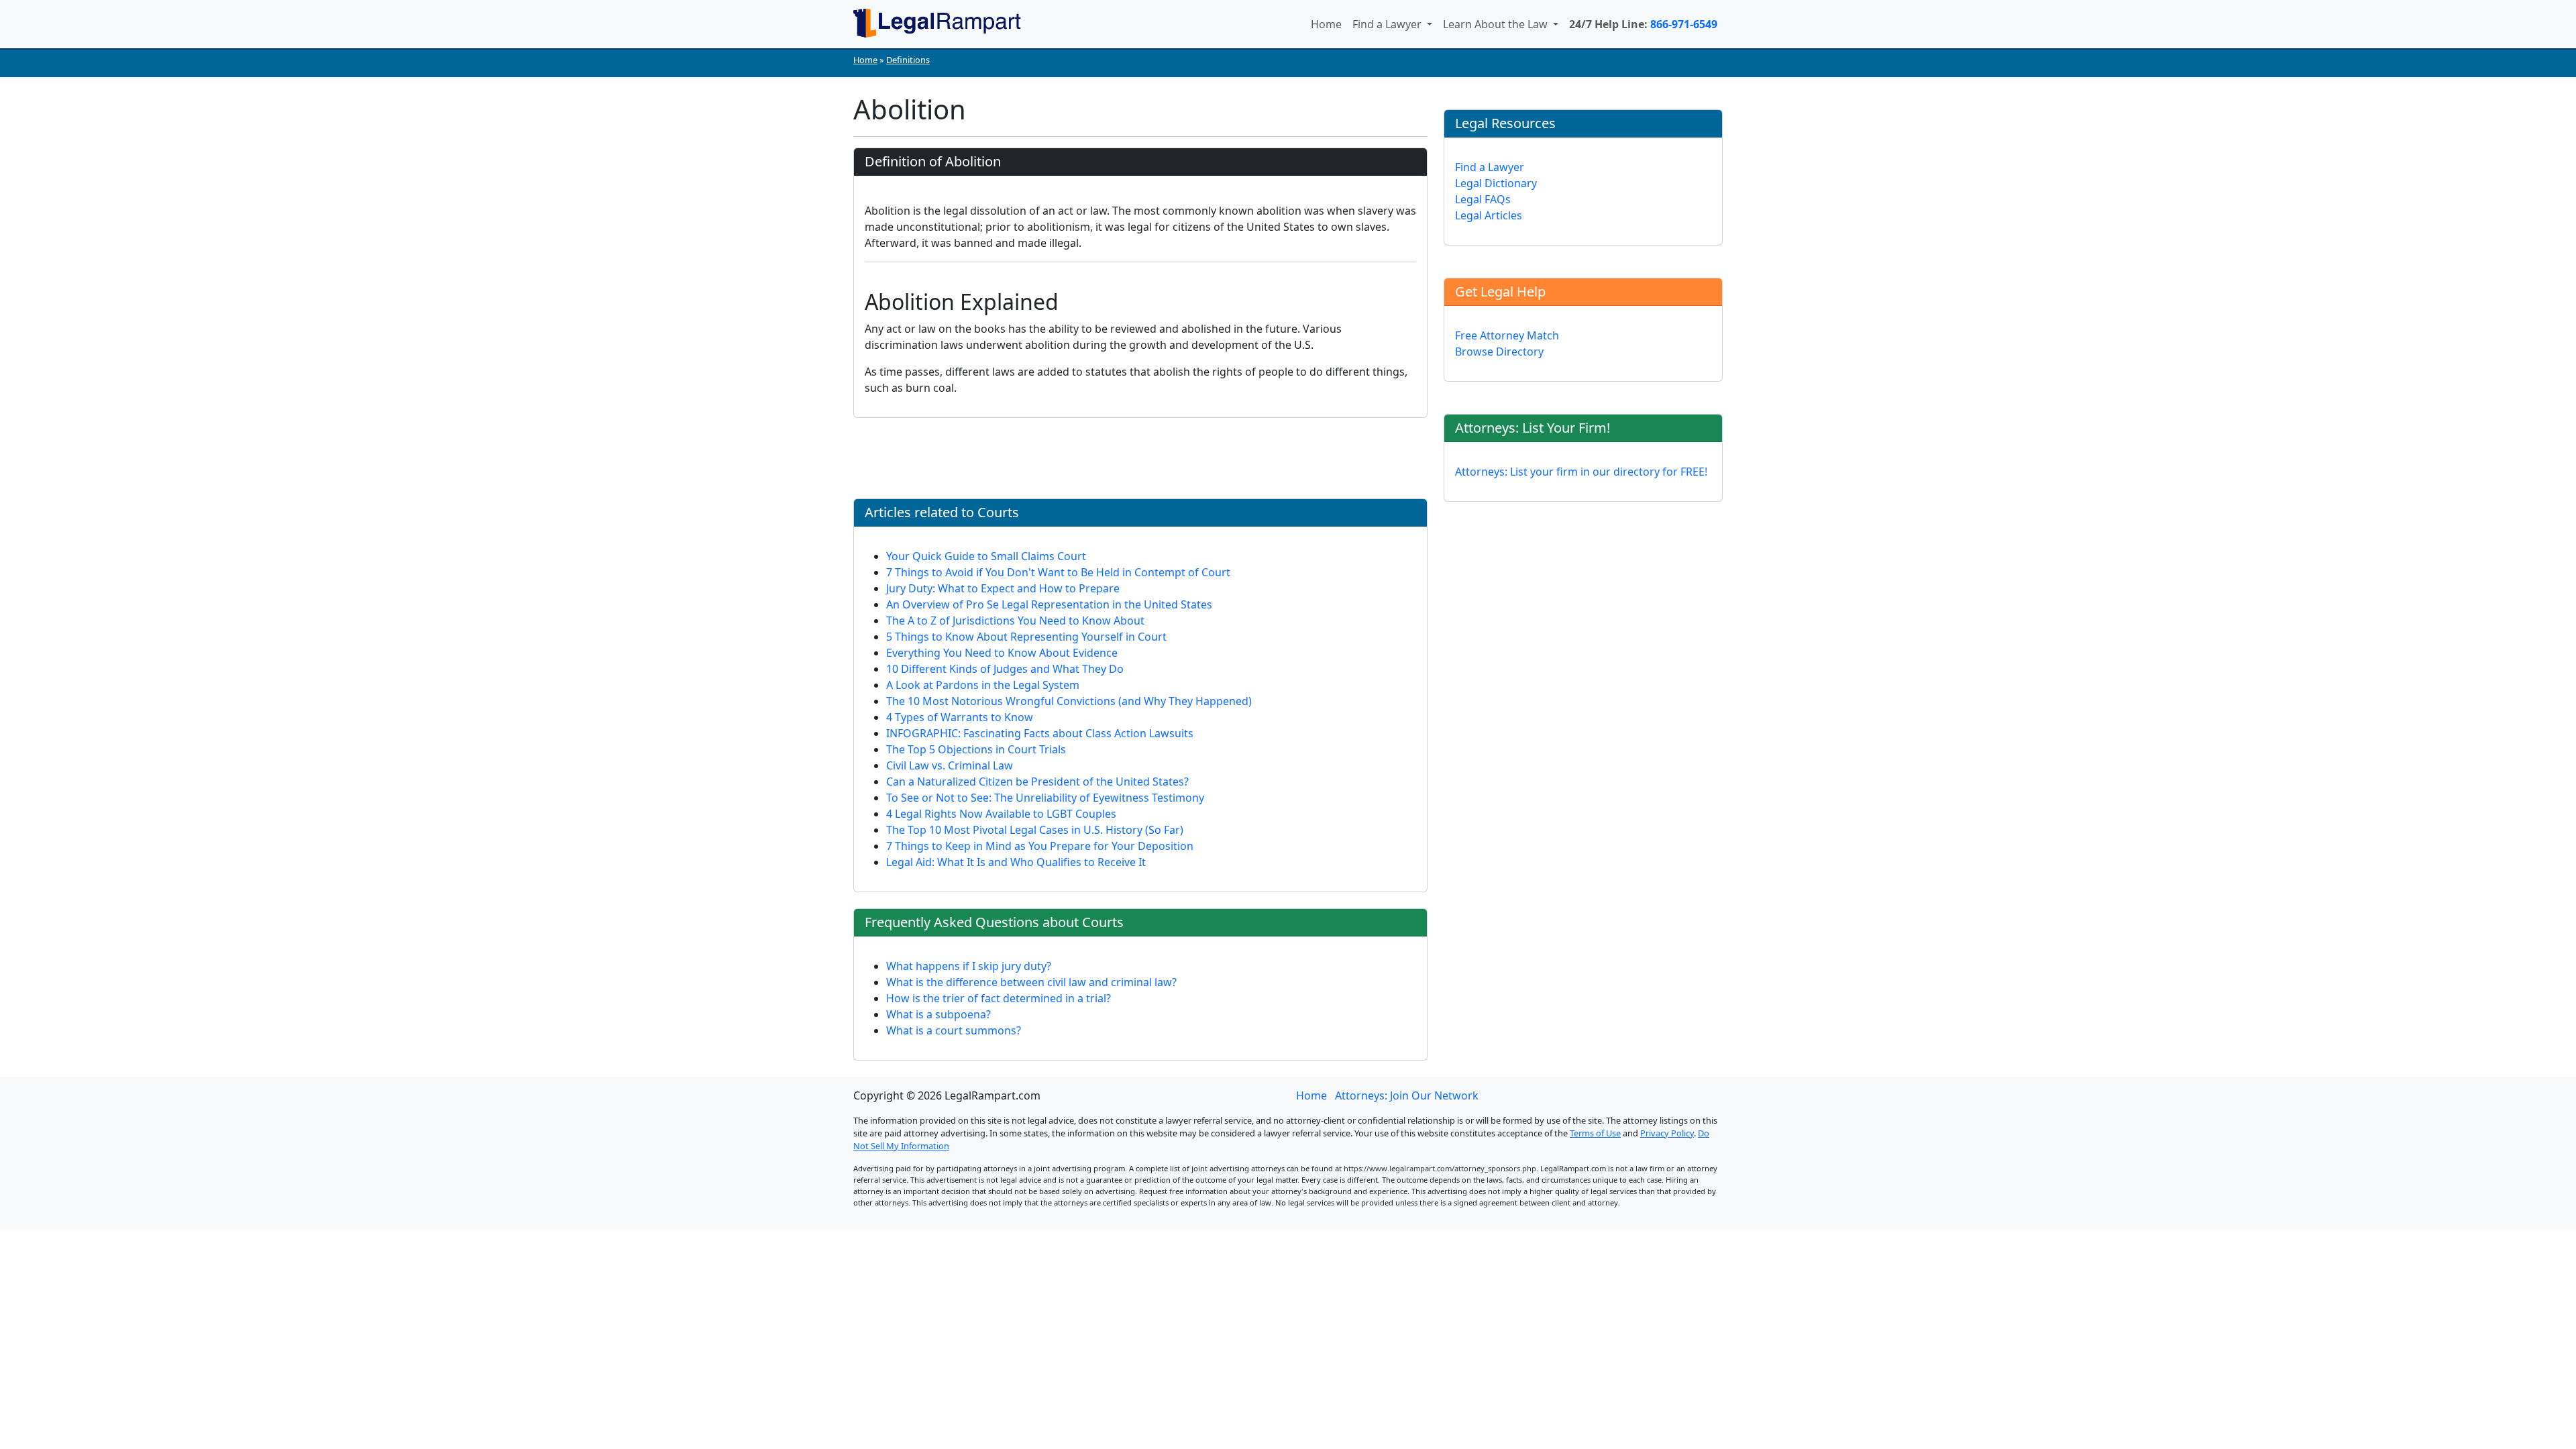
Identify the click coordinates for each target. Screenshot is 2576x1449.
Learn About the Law (1497, 24)
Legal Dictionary (1496, 183)
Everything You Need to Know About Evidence (1002, 653)
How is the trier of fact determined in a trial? (999, 998)
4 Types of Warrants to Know (960, 717)
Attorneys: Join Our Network (1407, 1095)
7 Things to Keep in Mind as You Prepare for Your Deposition (1040, 846)
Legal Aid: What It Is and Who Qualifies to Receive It (1016, 862)
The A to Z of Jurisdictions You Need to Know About (1015, 621)
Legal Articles (1489, 215)
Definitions (908, 60)
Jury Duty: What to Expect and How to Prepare (1003, 588)
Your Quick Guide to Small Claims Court (986, 556)
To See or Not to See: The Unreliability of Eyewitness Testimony (1045, 798)
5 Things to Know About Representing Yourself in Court (1026, 637)
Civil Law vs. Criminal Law (950, 765)
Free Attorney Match (1507, 335)
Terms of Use (1595, 1133)
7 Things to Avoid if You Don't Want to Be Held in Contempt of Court (1058, 572)
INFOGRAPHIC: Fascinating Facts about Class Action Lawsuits (1040, 733)
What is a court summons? (954, 1030)
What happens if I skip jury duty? (969, 966)
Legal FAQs (1483, 199)
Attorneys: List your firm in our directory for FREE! (1581, 472)
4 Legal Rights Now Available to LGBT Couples (1001, 814)
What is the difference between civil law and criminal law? (1031, 982)
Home (1326, 24)
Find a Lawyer (1388, 24)
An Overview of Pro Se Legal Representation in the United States (1049, 604)
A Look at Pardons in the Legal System (983, 685)
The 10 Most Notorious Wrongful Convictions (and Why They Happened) (1069, 701)
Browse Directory (1499, 352)
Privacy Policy (1667, 1133)
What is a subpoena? (938, 1014)
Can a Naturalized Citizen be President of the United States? (1037, 782)
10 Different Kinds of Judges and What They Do (1005, 669)
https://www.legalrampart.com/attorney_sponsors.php (1440, 1168)
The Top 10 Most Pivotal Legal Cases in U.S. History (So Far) (1035, 830)
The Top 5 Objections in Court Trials (976, 749)
